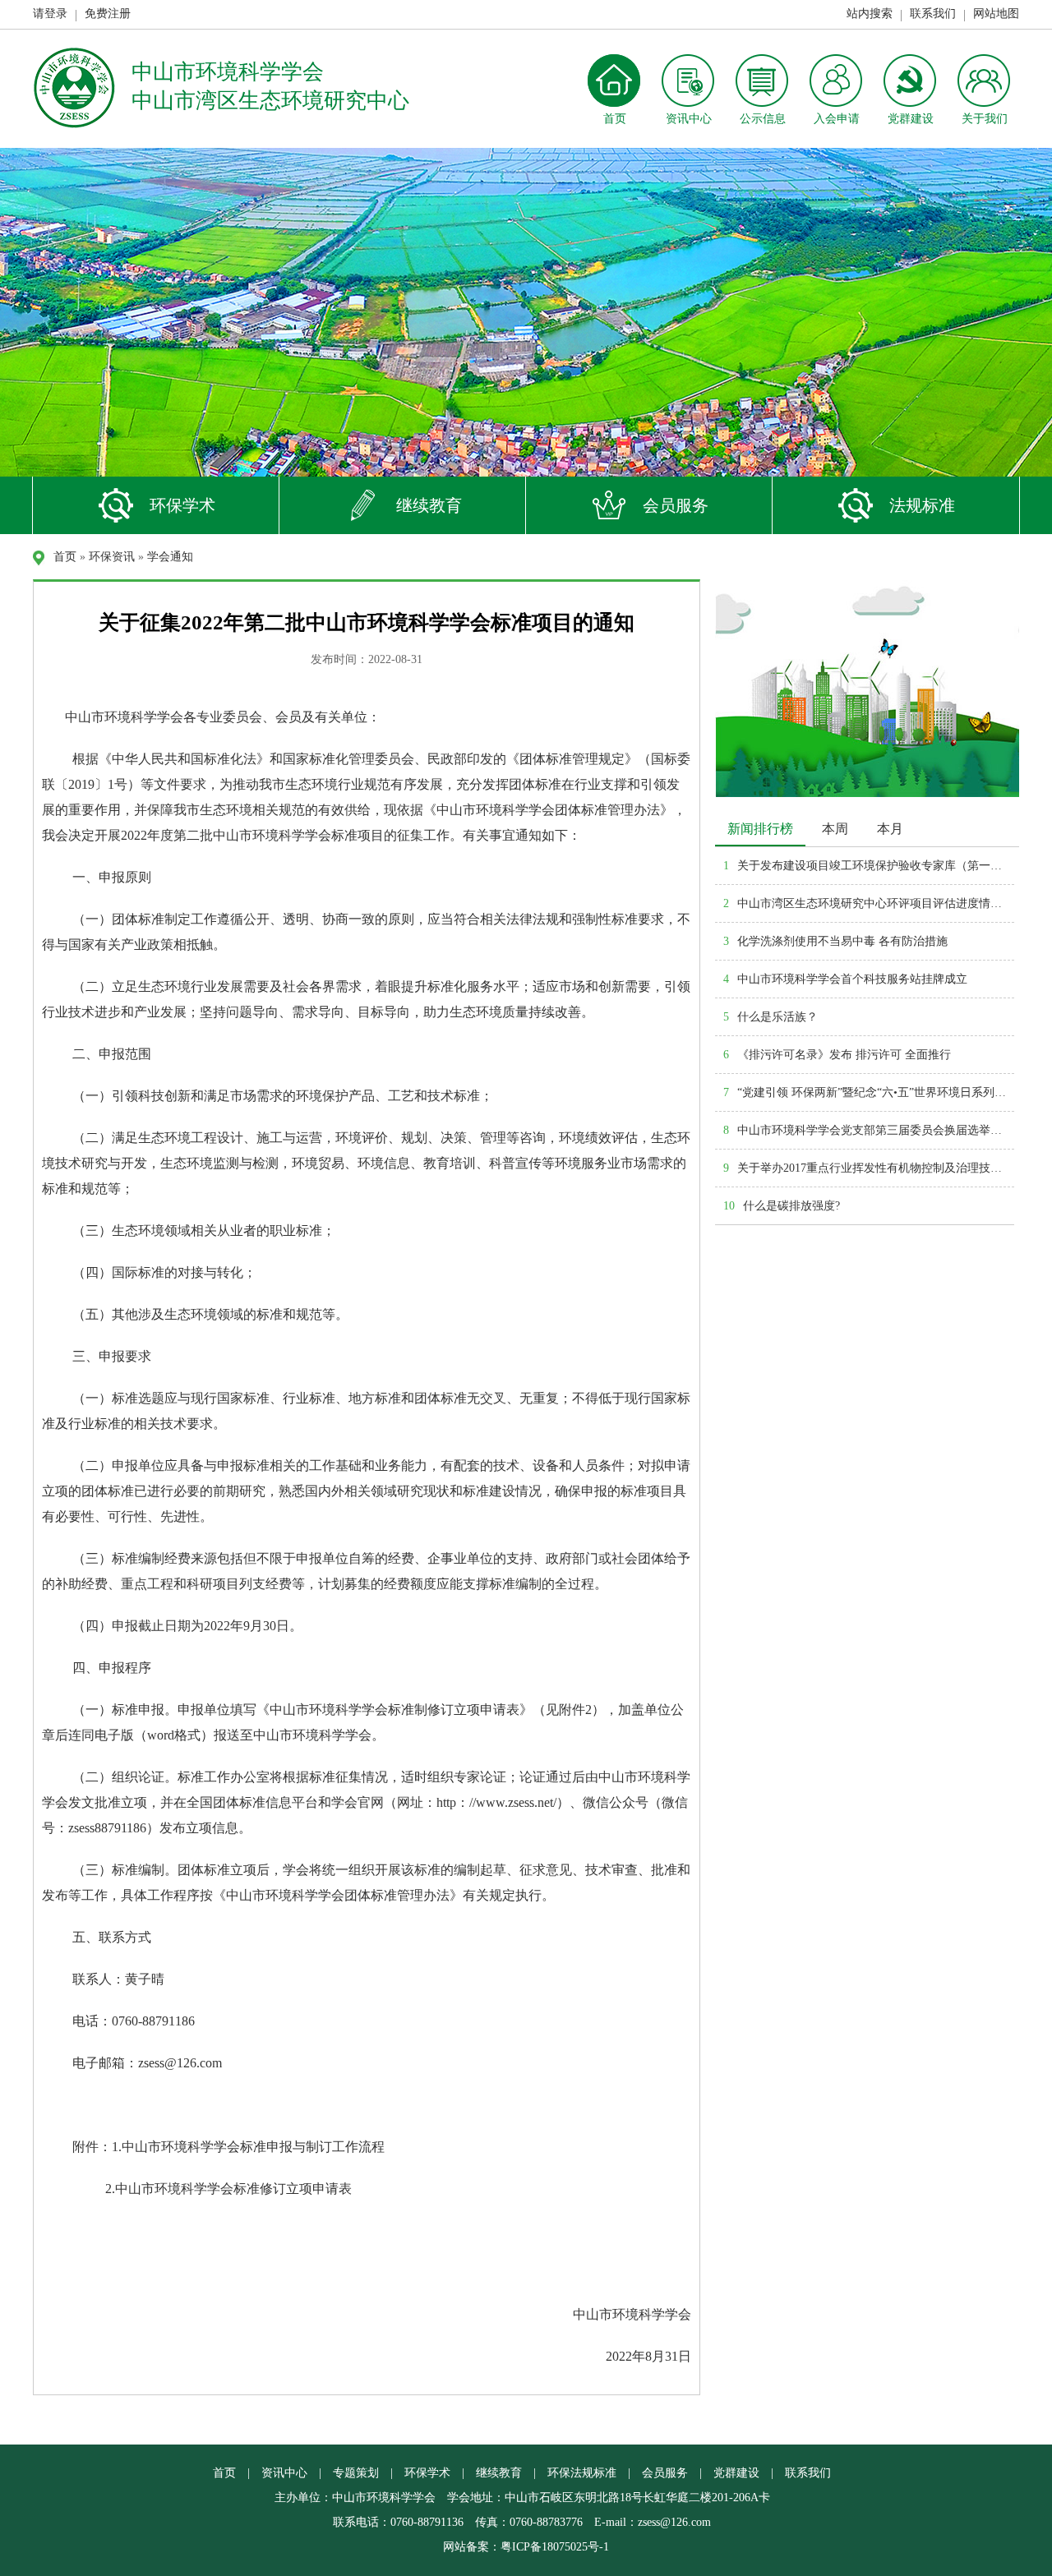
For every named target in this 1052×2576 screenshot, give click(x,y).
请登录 (50, 14)
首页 (65, 557)
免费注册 (108, 14)
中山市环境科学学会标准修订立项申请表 (233, 2189)
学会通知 (170, 557)
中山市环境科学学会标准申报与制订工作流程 (253, 2147)
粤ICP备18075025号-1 (555, 2547)
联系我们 (933, 14)
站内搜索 (870, 14)
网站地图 (996, 14)
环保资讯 (112, 557)
